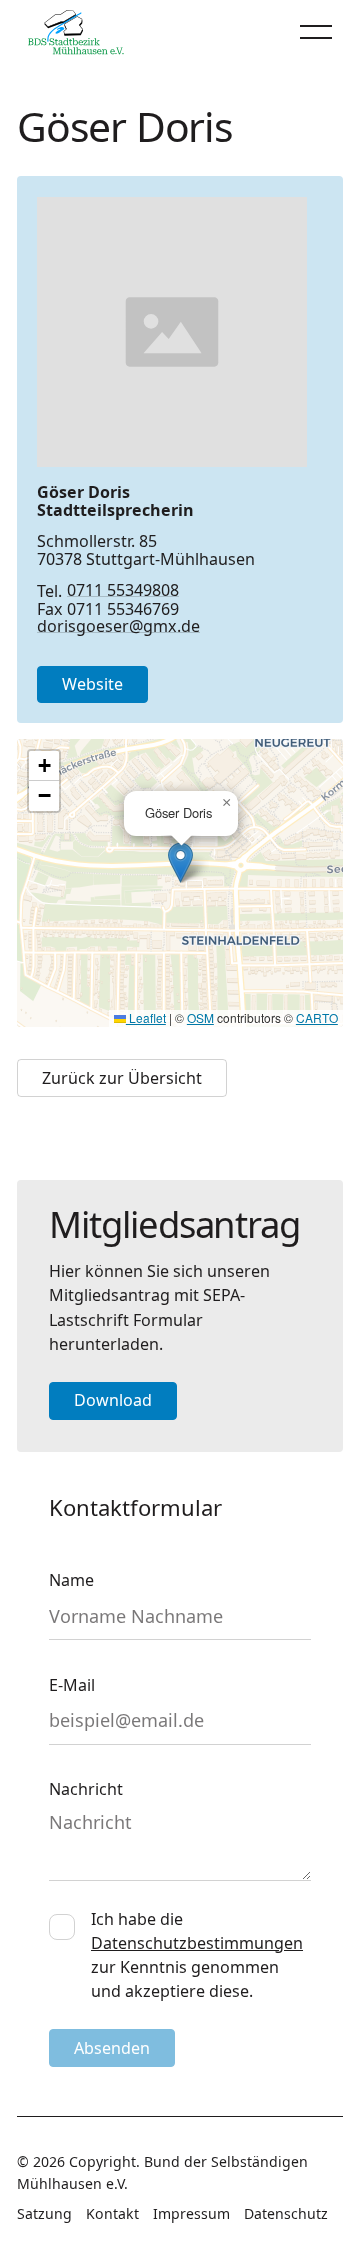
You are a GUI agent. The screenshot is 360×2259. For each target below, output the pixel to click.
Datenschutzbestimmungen (197, 1943)
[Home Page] (76, 32)
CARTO (317, 1017)
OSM (200, 1017)
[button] (316, 32)
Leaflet (146, 1017)
